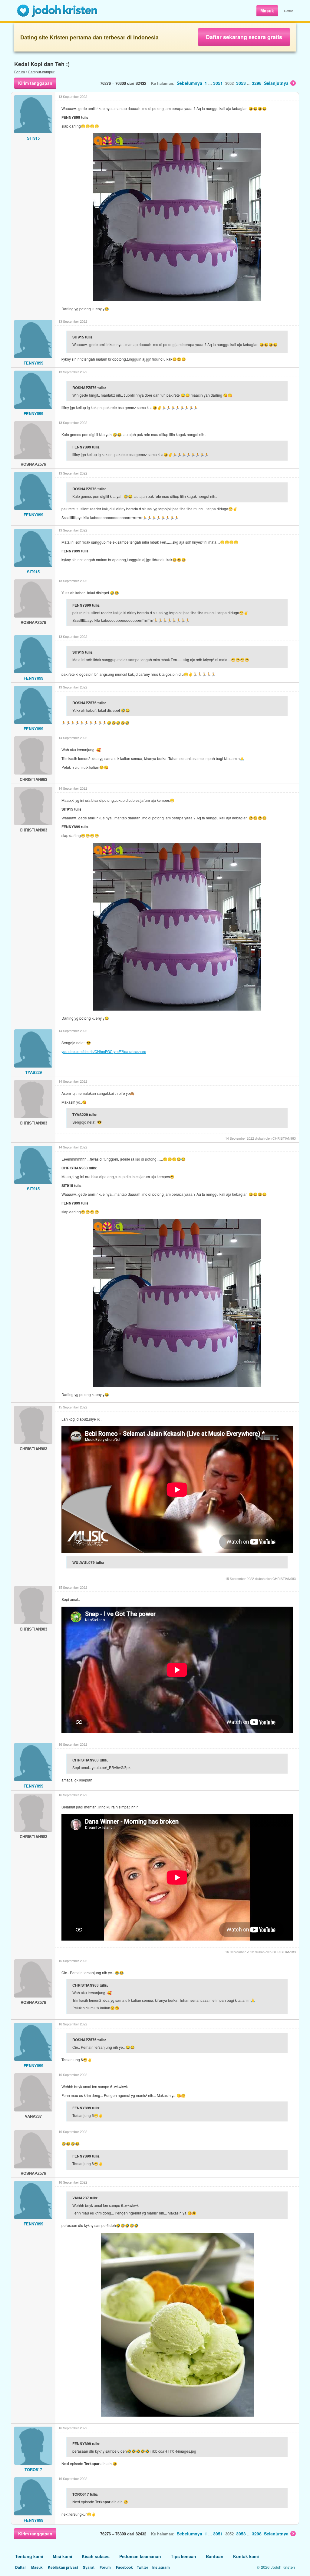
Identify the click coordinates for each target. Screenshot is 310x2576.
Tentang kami (29, 2556)
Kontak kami (246, 2556)
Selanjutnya (276, 83)
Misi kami (62, 2556)
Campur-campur (41, 72)
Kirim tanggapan (35, 83)
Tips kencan (183, 2556)
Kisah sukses (96, 2556)
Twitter (143, 2567)
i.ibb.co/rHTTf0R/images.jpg (173, 2451)
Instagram (161, 2567)
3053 (241, 83)
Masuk (267, 11)
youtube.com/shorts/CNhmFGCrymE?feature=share (104, 1051)
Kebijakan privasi (63, 2567)
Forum (20, 72)
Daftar (289, 11)
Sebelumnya (190, 83)
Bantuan (215, 2556)
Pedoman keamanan (140, 2556)
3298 (257, 83)
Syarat (89, 2567)
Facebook (124, 2567)
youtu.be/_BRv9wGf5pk (111, 1767)
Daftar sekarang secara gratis (244, 37)
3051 (218, 83)
